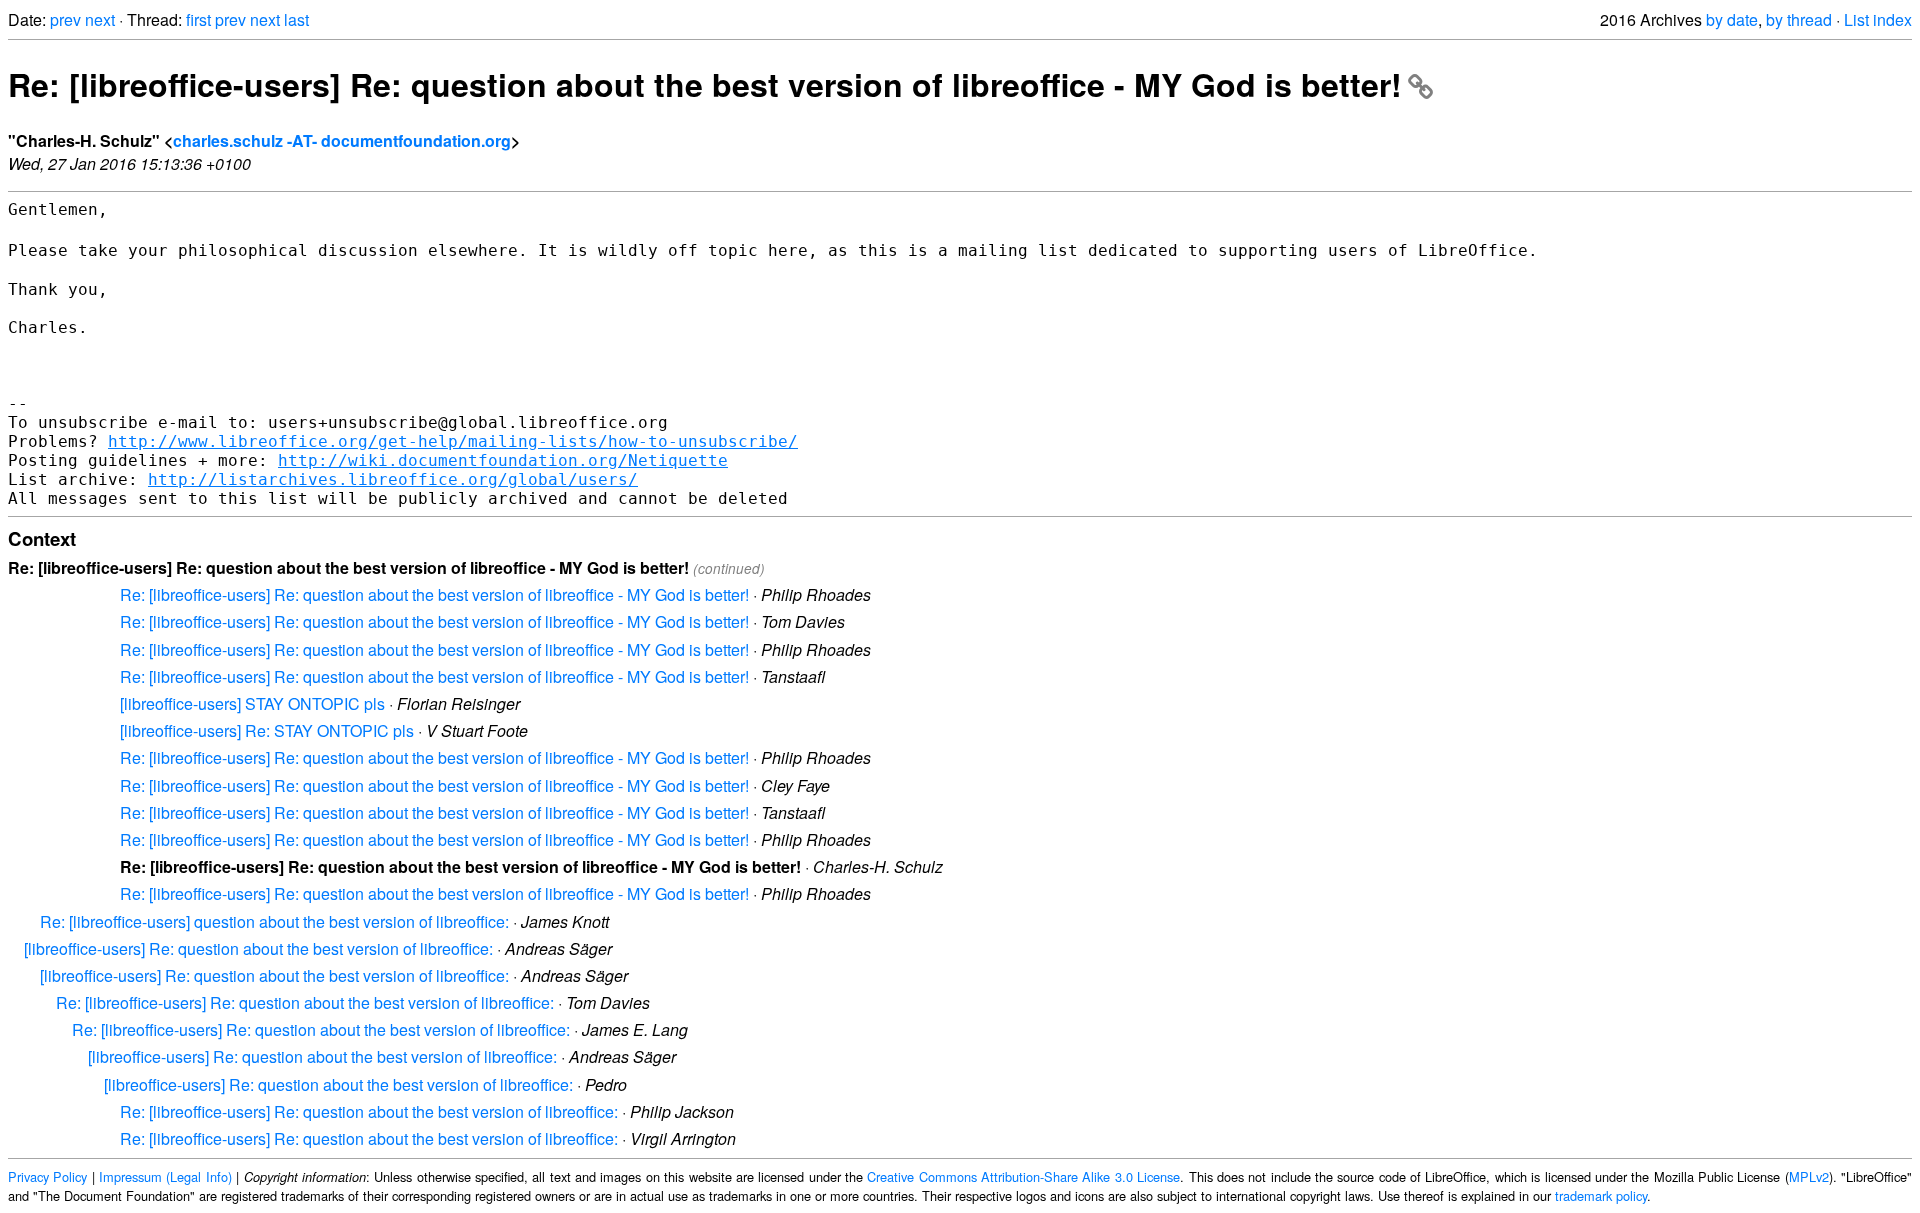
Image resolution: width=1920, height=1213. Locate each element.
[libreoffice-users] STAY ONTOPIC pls (252, 703)
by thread (1799, 19)
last (296, 19)
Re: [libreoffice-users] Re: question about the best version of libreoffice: (305, 1002)
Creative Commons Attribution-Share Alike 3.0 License (1023, 1176)
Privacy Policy (47, 1176)
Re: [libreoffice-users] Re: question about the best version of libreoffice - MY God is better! (705, 84)
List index (1878, 19)
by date (1732, 19)
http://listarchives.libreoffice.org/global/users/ (393, 479)
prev (65, 19)
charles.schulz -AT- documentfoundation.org (342, 140)
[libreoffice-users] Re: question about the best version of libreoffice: (258, 948)
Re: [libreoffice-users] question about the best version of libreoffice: (274, 921)
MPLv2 (1809, 1176)
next (100, 19)
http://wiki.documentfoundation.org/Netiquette (503, 460)
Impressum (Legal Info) (165, 1176)
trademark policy (1601, 1195)
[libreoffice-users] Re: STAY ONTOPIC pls (267, 730)
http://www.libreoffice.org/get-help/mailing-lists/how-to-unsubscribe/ (453, 441)
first (198, 19)
